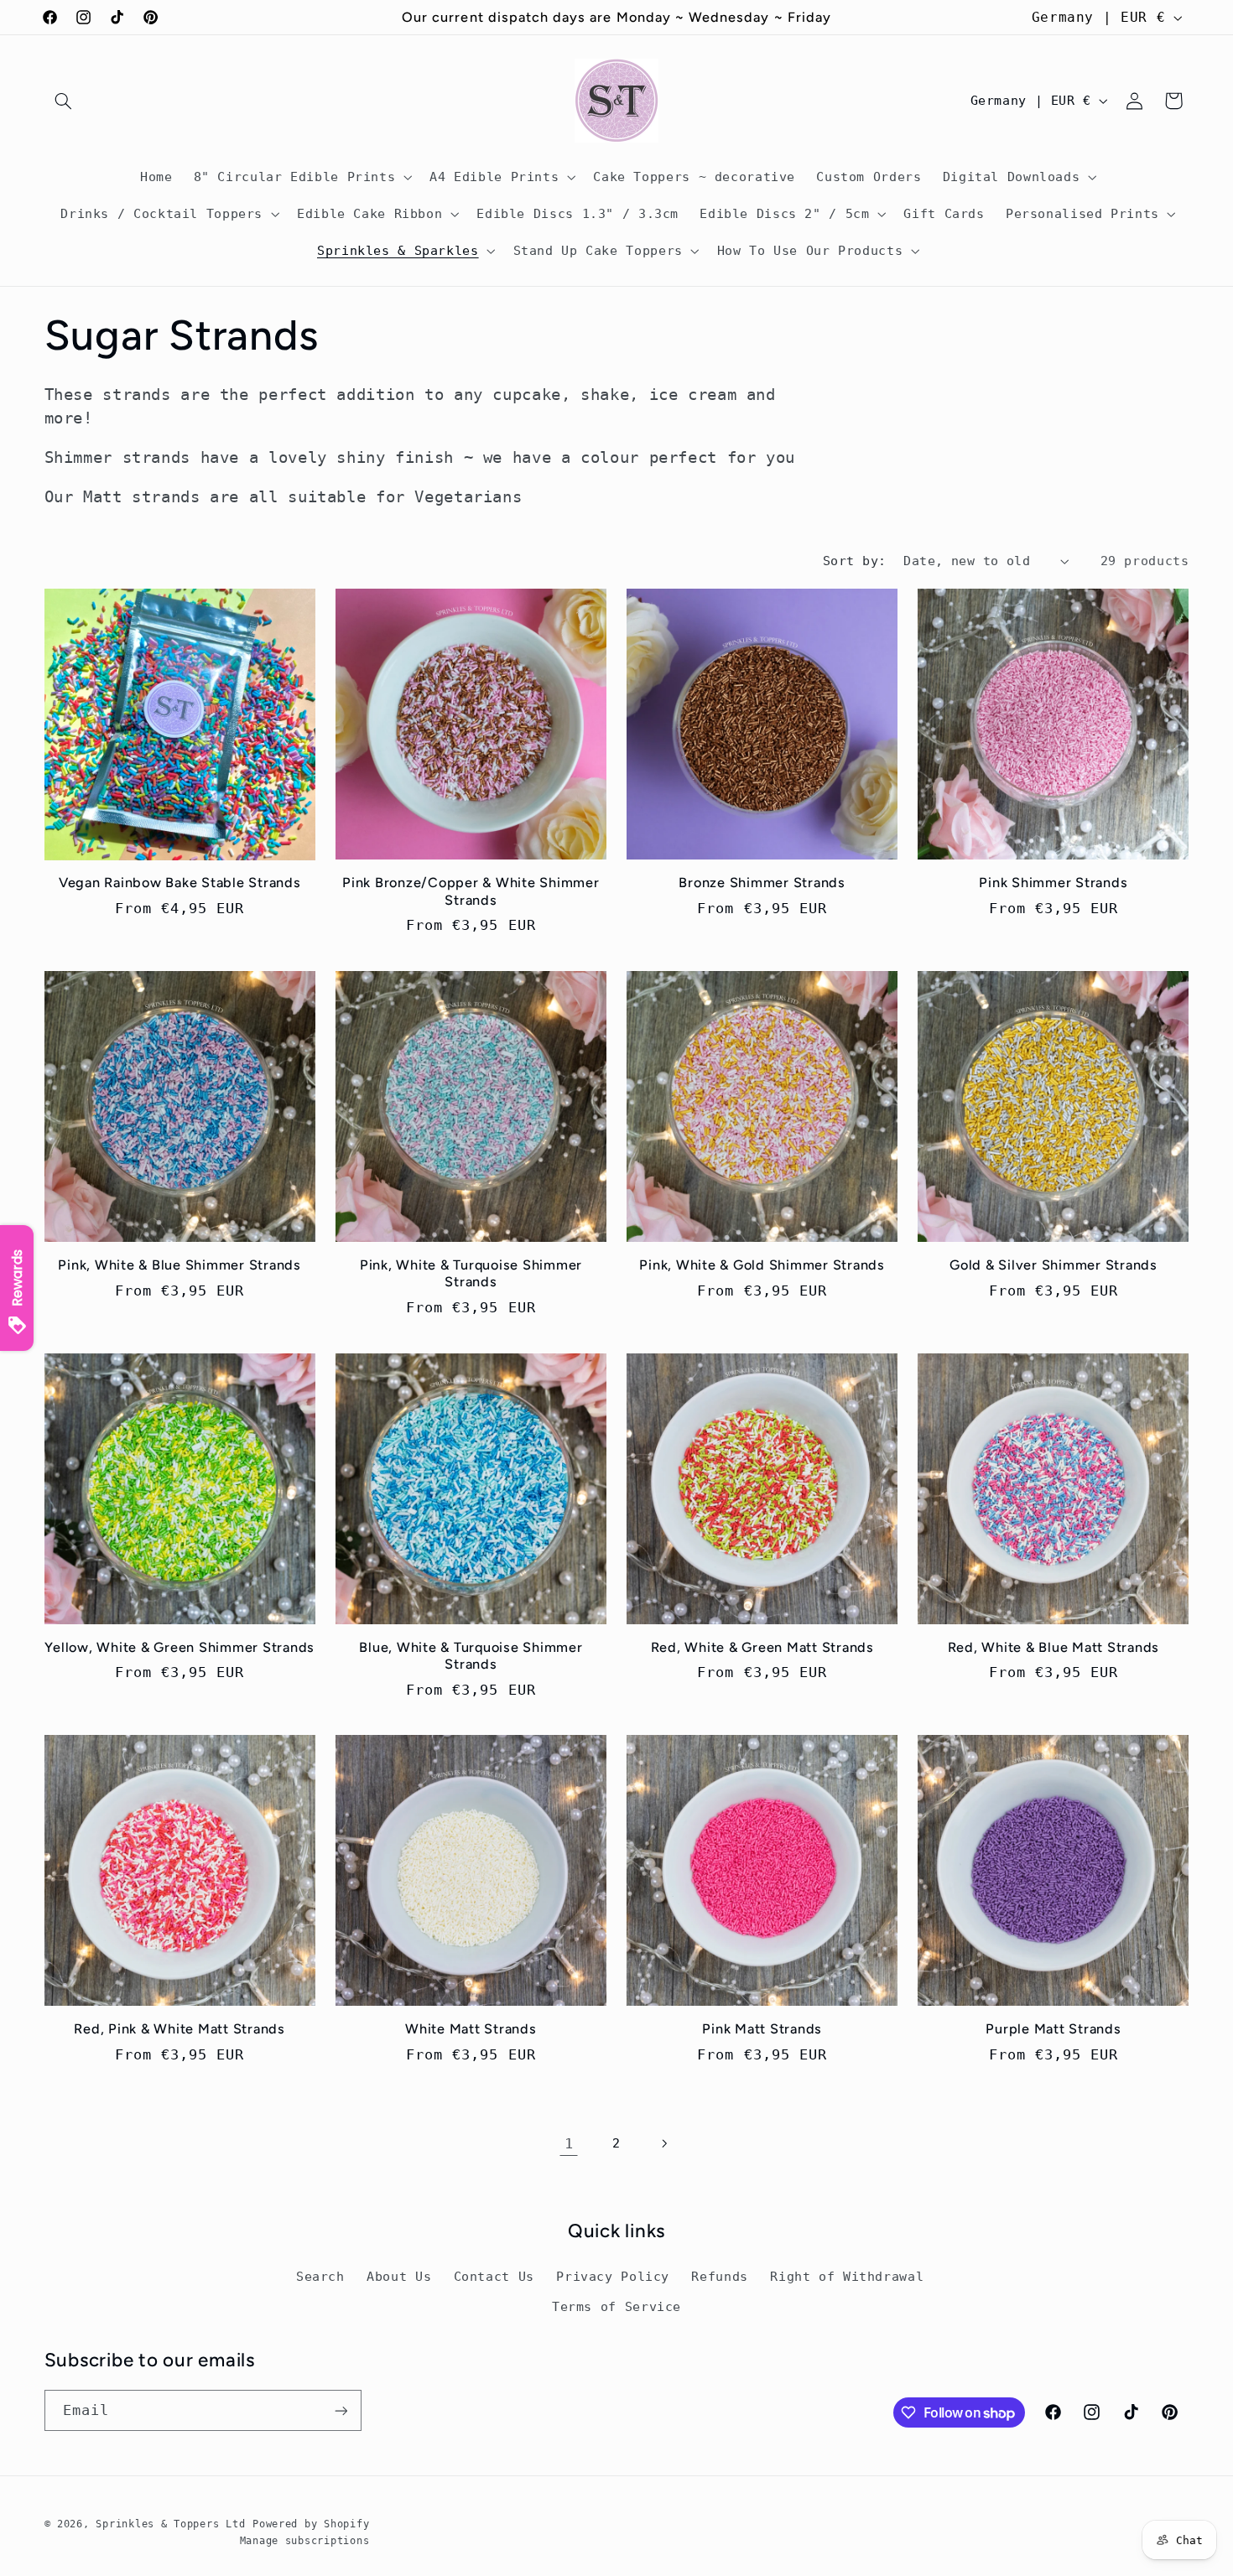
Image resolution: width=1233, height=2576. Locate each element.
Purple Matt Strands (1053, 2029)
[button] (64, 101)
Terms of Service (616, 2306)
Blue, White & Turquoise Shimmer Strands (471, 1656)
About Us (399, 2276)
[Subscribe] (341, 2410)
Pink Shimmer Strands (1053, 883)
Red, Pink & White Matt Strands (179, 2029)
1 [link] (569, 2143)
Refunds (719, 2276)
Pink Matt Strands (762, 2029)
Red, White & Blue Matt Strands (1054, 1647)
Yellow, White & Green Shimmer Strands (179, 1647)
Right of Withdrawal (847, 2276)
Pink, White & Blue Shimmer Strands (179, 1265)
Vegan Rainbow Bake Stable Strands (180, 883)
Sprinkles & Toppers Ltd (170, 2524)
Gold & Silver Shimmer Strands (1054, 1265)
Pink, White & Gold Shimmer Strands (762, 1265)
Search (320, 2276)
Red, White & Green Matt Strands (762, 1647)
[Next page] (664, 2143)
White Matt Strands (471, 2029)
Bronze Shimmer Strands (762, 883)
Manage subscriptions (305, 2541)
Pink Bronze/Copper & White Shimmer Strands (471, 891)
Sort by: (854, 561)
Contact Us (494, 2276)
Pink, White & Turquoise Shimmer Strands (471, 1273)
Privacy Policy (613, 2276)
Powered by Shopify (311, 2524)
